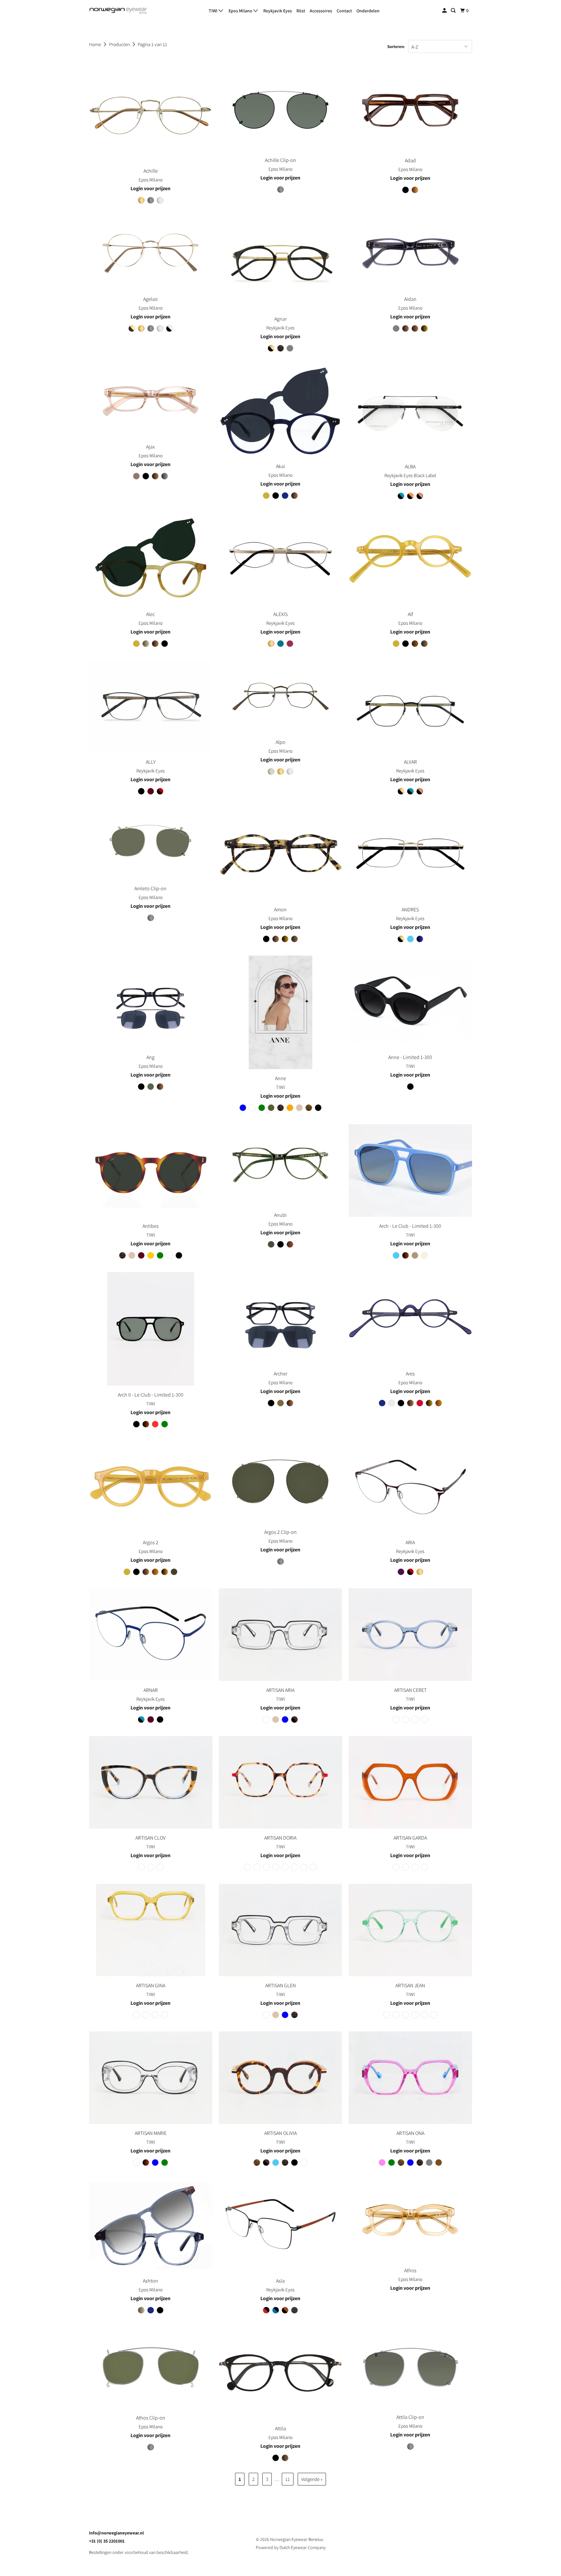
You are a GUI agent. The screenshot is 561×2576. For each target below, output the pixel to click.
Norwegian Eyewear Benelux (297, 2539)
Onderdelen (368, 11)
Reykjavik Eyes (278, 11)
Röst (301, 11)
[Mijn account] (445, 11)
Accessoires (321, 11)
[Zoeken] (454, 11)
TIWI (214, 11)
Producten (120, 44)
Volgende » (312, 2479)
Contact (344, 11)
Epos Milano (241, 11)
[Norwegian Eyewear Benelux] (118, 11)
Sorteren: (396, 47)
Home (95, 44)
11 (288, 2479)
